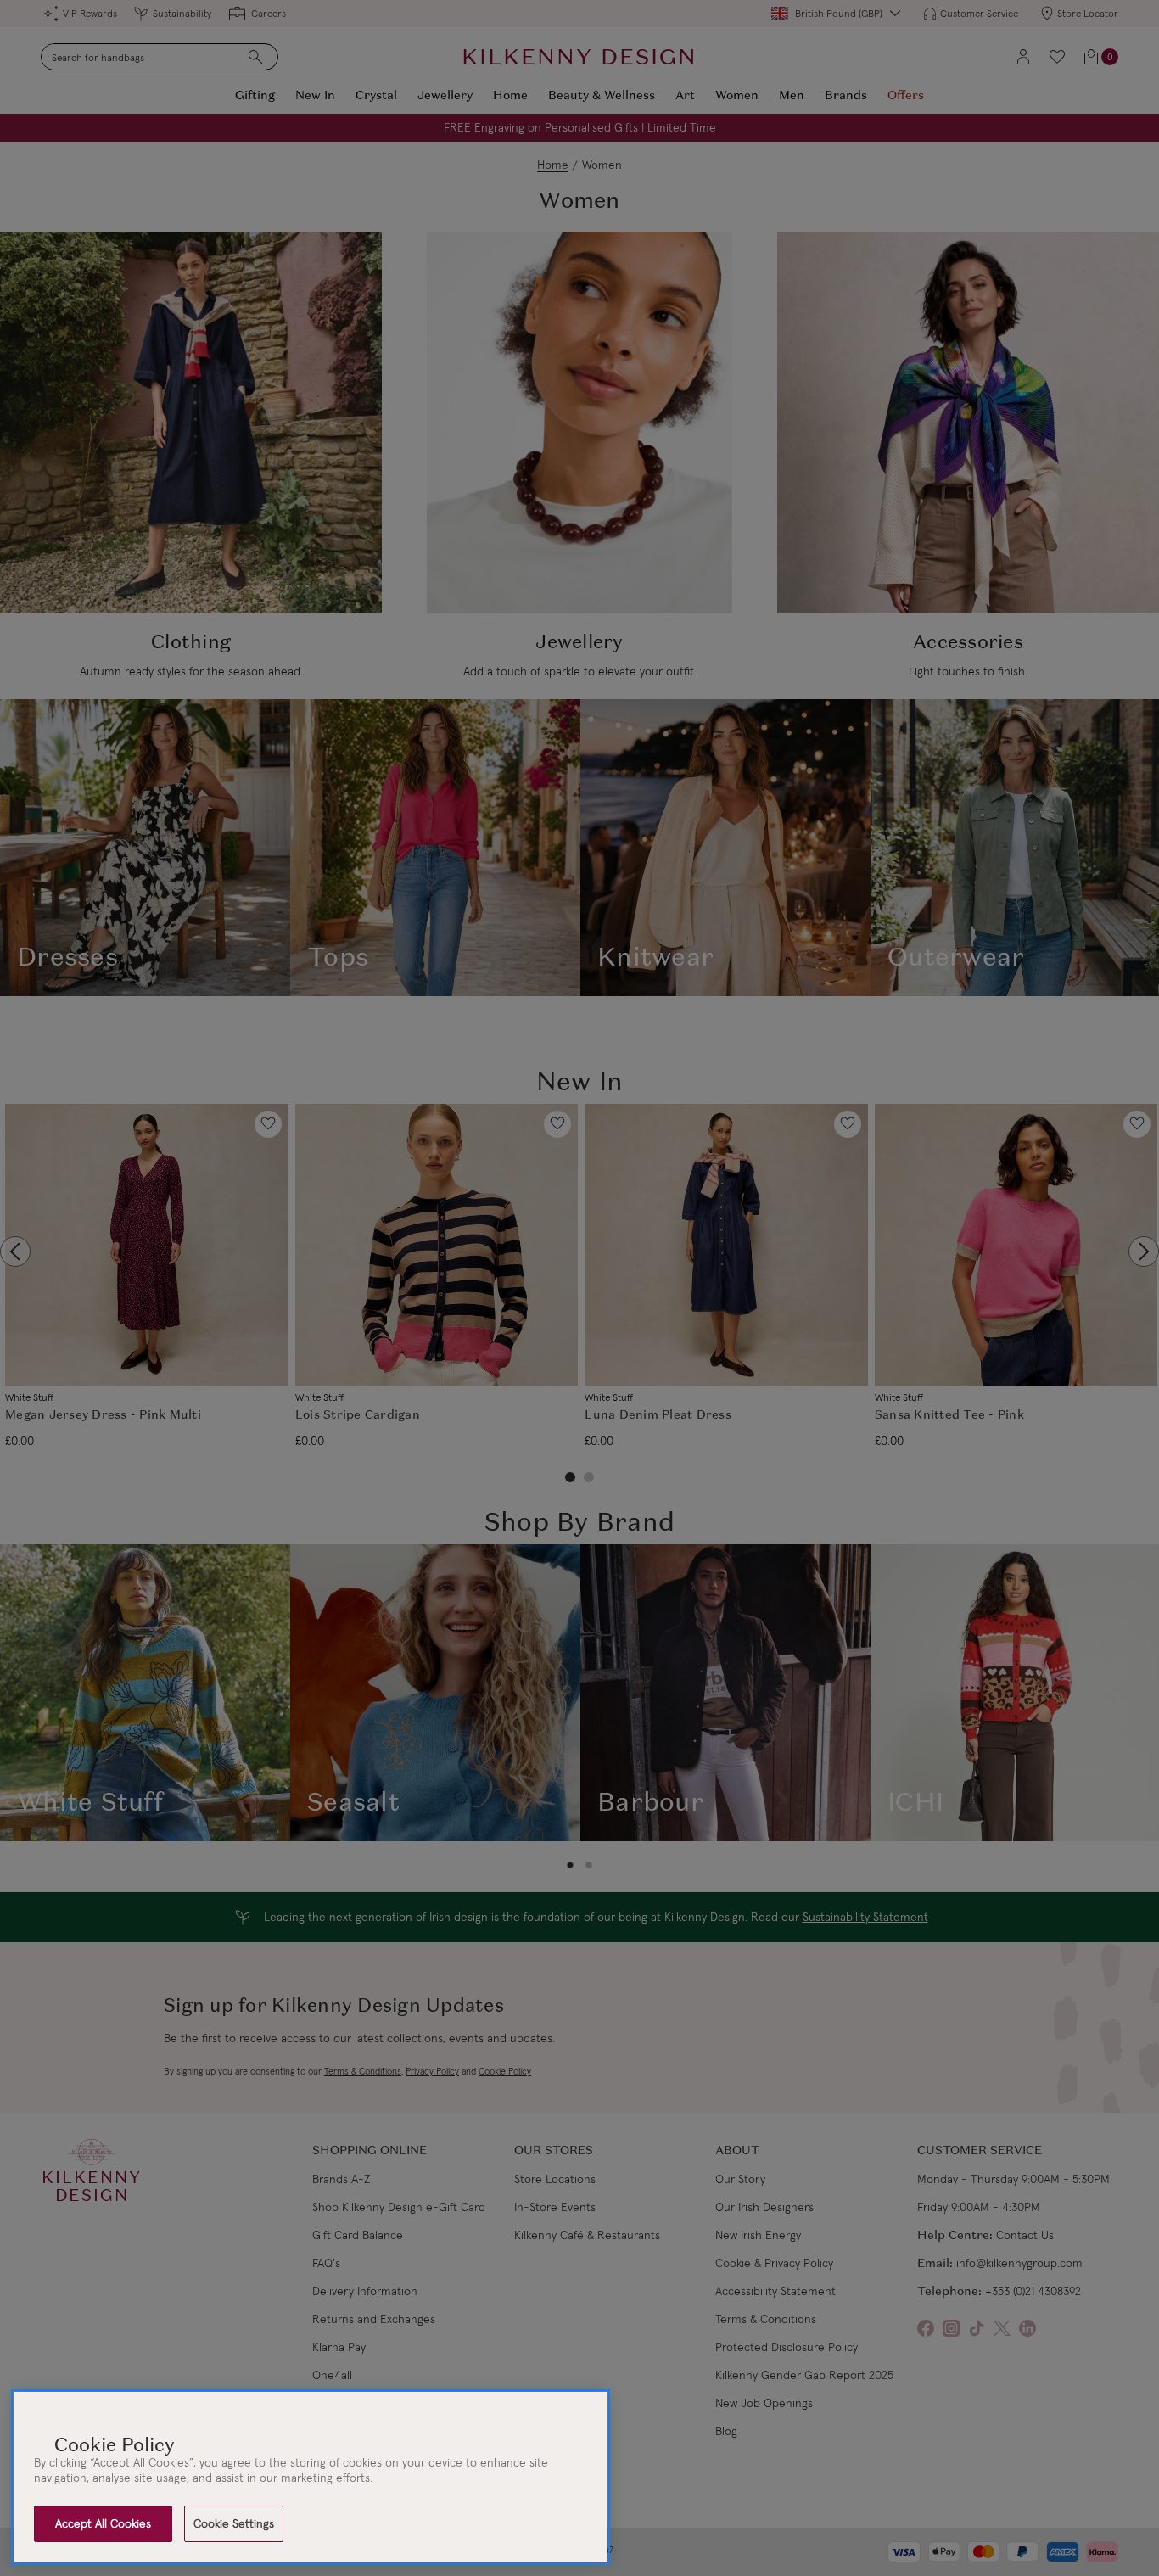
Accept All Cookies (103, 2523)
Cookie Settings (234, 2523)
